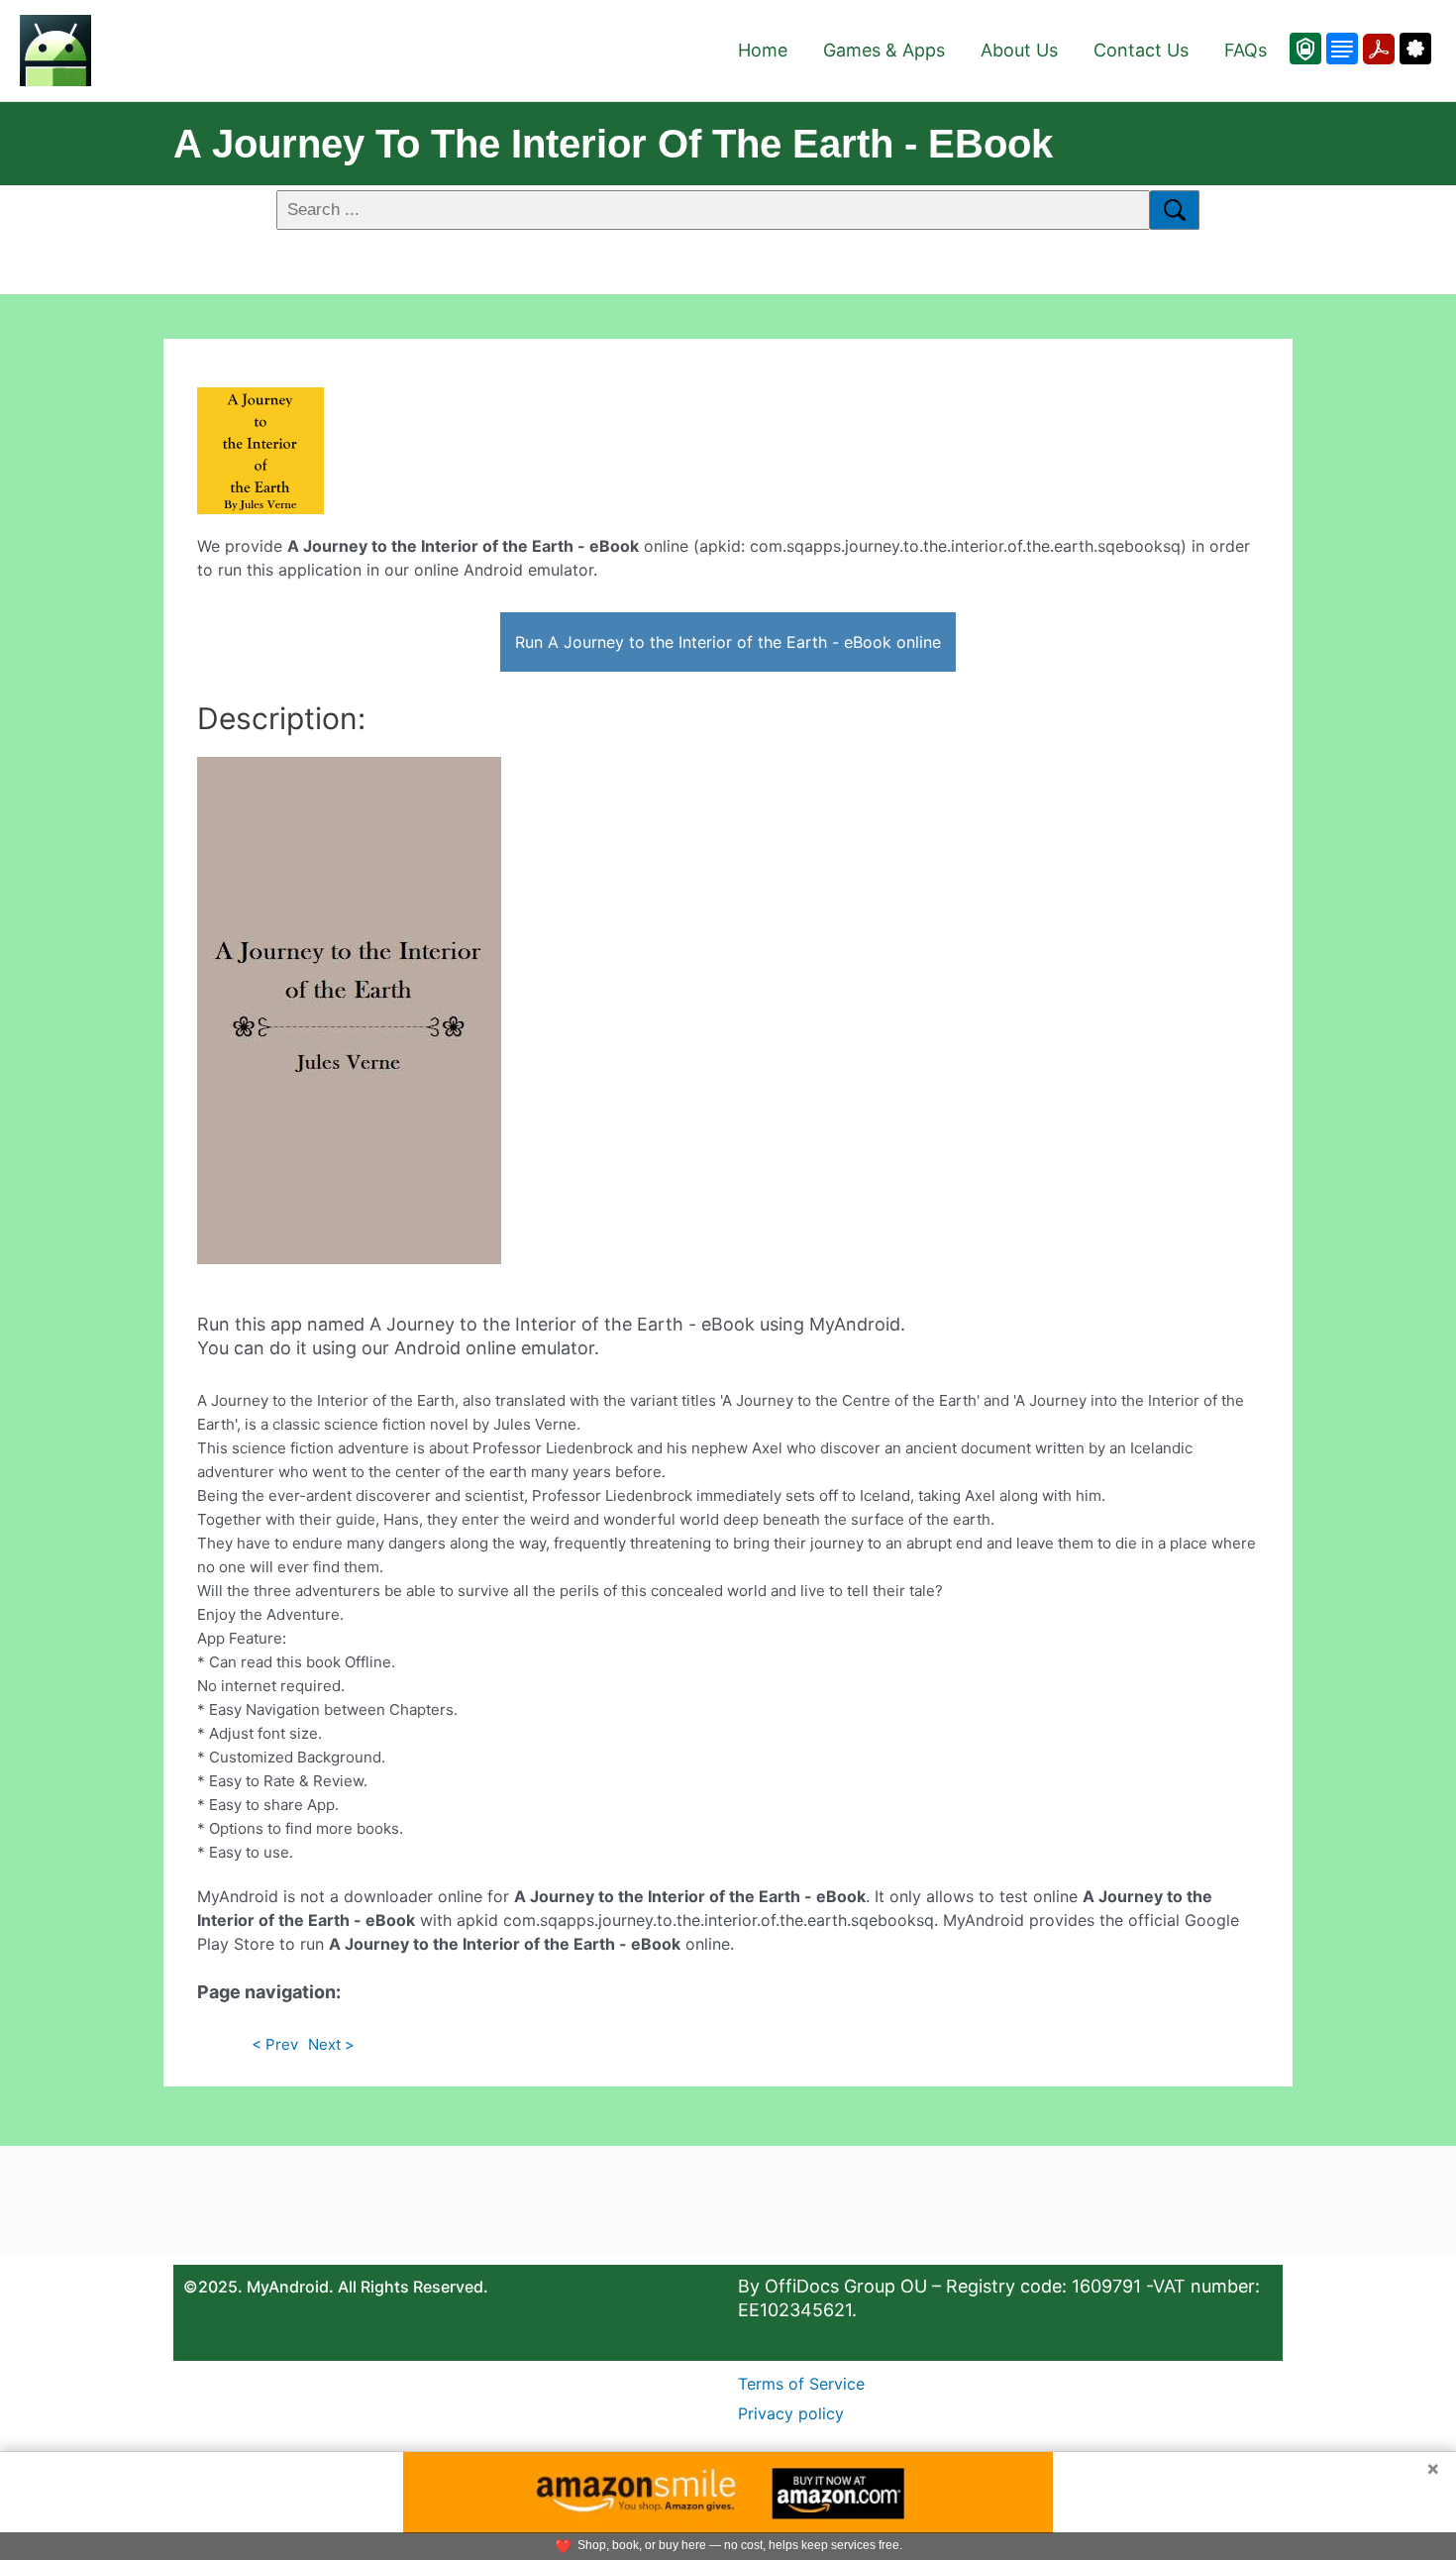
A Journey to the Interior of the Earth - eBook (613, 144)
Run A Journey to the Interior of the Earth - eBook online (728, 642)
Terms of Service (801, 2384)
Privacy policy (791, 2413)
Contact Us (1141, 50)
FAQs (1246, 50)
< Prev (275, 2044)
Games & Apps (884, 50)
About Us (1019, 50)
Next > (331, 2044)
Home (763, 50)
